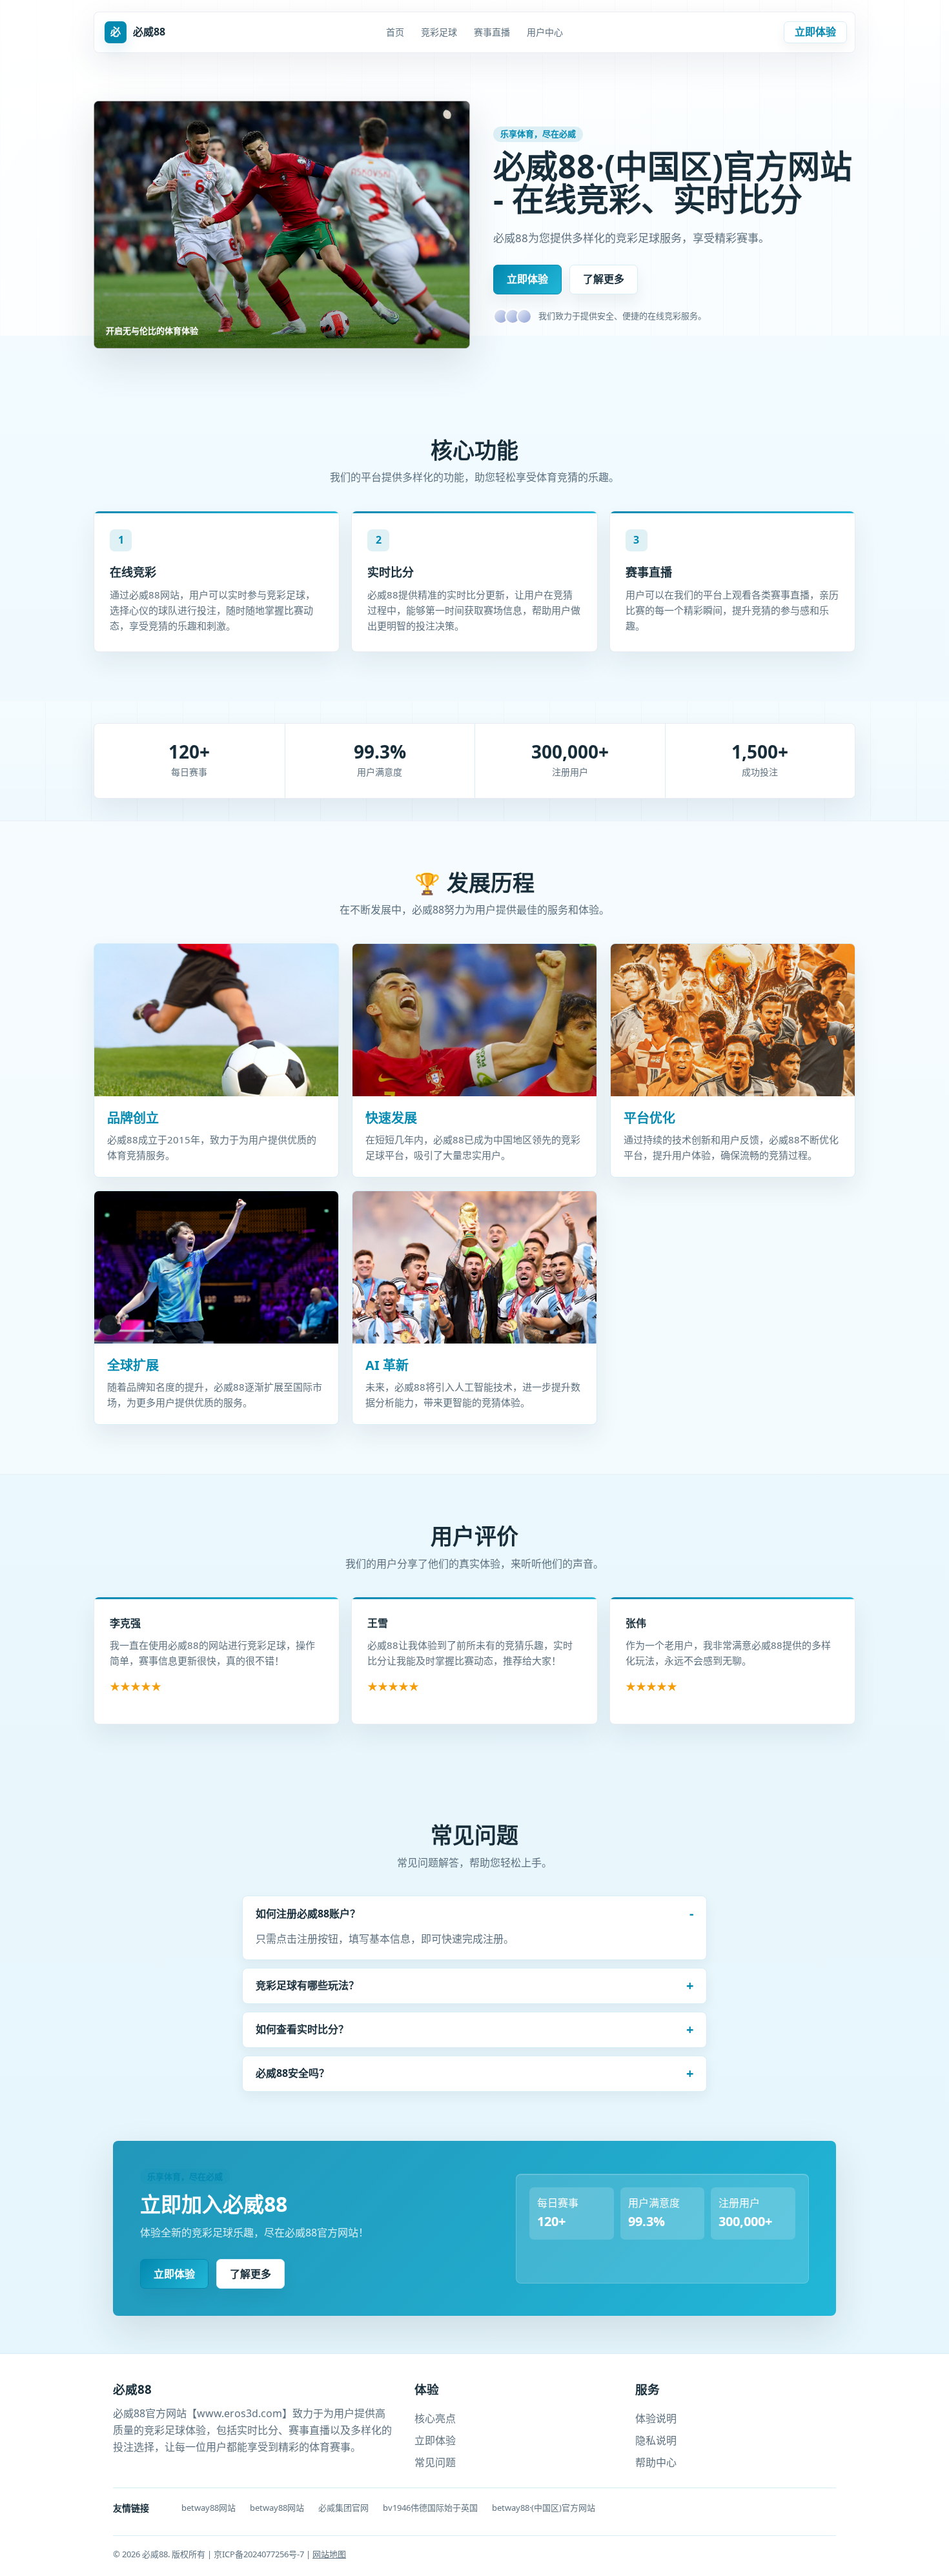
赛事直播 (492, 32)
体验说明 (656, 2418)
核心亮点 (435, 2418)
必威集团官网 (343, 2508)
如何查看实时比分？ (302, 2029)
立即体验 (815, 32)
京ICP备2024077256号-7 (260, 2554)
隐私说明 (656, 2440)
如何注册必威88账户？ (308, 1914)
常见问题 (435, 2462)
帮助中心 (656, 2462)
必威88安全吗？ (292, 2073)
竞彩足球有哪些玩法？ (307, 1985)
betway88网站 (209, 2508)
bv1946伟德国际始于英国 (430, 2508)
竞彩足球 (439, 32)
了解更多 (604, 279)
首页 (395, 32)
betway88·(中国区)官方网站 (544, 2508)
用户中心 (545, 32)
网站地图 (329, 2554)
